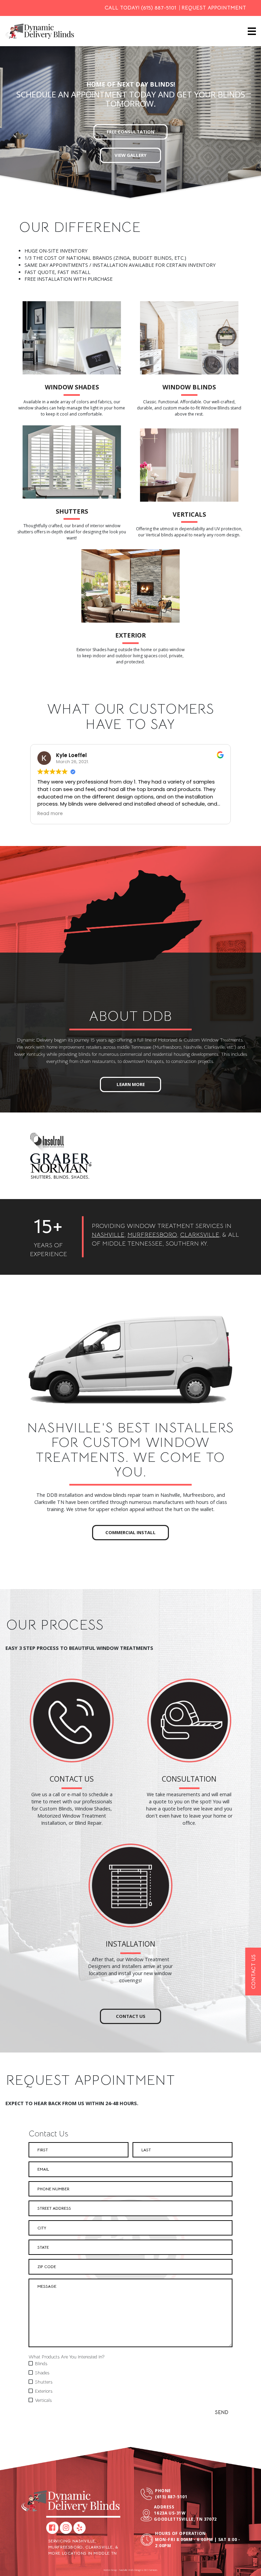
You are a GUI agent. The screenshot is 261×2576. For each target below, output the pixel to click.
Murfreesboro (152, 1235)
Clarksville (200, 1235)
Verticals (189, 514)
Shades (42, 2373)
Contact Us (131, 2016)
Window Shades (72, 387)
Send (222, 2412)
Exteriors (44, 2391)
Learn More (131, 1084)
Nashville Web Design (130, 2570)
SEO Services (151, 2570)
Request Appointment (214, 8)
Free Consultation (130, 132)
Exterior (130, 635)
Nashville (108, 1235)
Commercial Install (130, 1532)
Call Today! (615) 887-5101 (141, 8)
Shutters (72, 511)
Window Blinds (189, 387)
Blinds (41, 2363)
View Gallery (130, 155)
